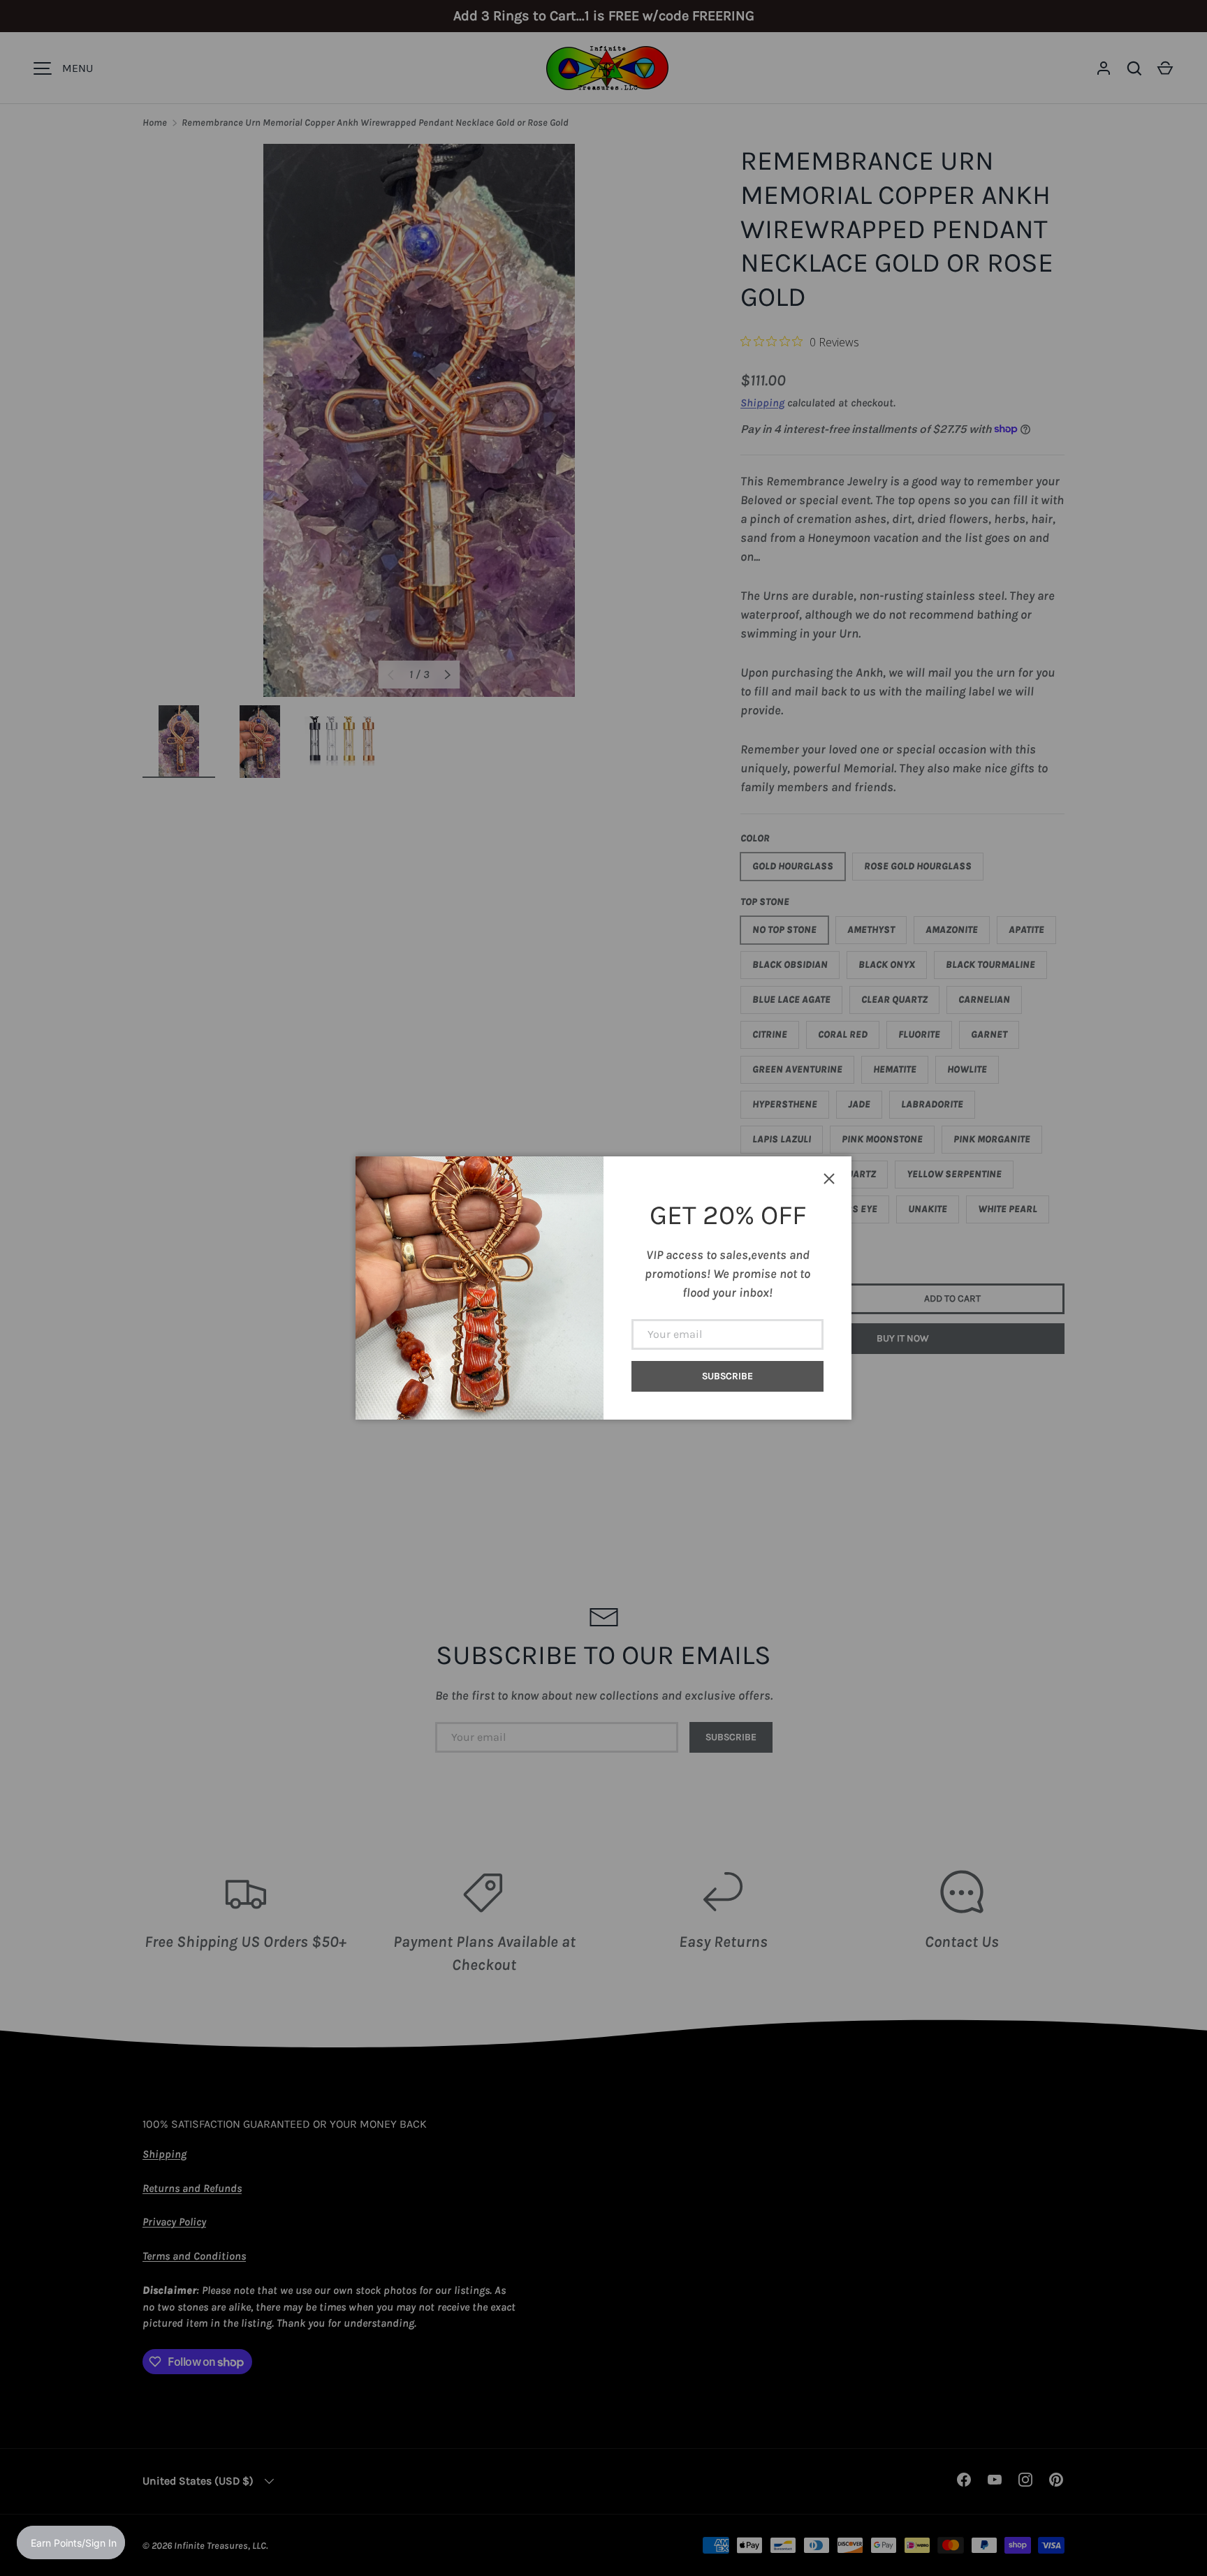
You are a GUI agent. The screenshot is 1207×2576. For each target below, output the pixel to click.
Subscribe (727, 1376)
